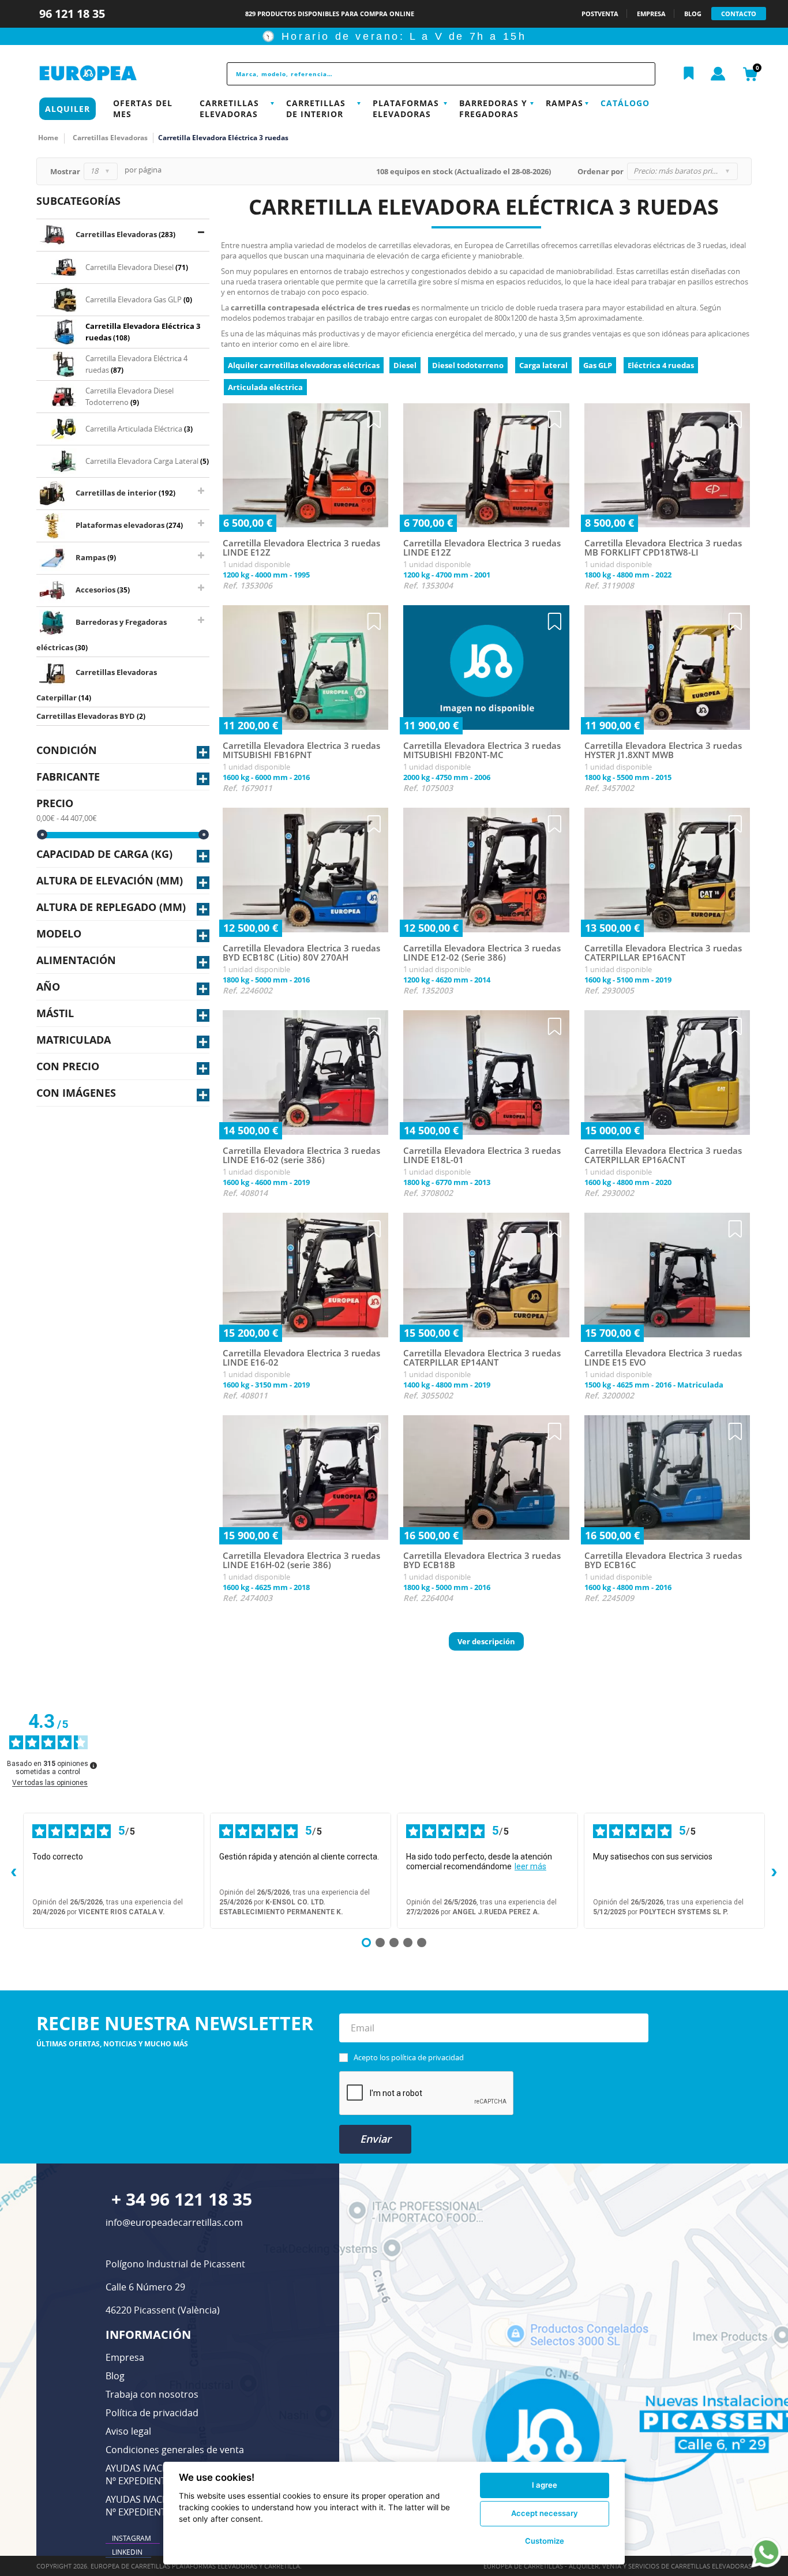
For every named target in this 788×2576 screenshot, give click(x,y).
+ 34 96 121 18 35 (182, 2199)
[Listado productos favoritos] (689, 74)
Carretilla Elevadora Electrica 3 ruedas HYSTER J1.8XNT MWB (663, 750)
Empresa (125, 2357)
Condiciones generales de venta (175, 2450)
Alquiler (67, 109)
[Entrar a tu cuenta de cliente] (718, 74)
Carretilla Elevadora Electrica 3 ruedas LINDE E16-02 (301, 1358)
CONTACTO (739, 14)
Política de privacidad (152, 2413)
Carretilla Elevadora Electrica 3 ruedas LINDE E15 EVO (663, 1358)
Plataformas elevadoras (406, 108)
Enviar (376, 2139)
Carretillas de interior (316, 108)
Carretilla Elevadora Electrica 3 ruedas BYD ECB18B (482, 1560)
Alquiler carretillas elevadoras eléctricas (304, 365)
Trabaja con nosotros (152, 2394)
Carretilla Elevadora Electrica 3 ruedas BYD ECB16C (663, 1560)
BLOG (693, 14)
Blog (115, 2376)
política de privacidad (427, 2057)
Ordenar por (601, 171)
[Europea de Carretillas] (114, 74)
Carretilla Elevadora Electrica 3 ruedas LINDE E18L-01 (482, 1155)
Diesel (405, 365)
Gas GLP (598, 365)
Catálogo (625, 103)
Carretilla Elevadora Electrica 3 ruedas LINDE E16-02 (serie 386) (301, 1155)
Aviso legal (128, 2431)
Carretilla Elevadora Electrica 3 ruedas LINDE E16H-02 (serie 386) (301, 1560)
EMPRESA (651, 14)
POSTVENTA (600, 14)
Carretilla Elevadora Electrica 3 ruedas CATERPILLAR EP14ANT (482, 1358)
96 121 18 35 (74, 14)
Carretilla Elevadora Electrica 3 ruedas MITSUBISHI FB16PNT (301, 750)
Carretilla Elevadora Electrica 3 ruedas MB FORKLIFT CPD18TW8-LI (663, 548)
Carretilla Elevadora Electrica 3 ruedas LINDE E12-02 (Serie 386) (482, 953)
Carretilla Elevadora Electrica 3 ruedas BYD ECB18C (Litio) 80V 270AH (301, 953)
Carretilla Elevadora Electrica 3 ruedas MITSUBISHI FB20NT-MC (482, 750)
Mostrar (65, 171)
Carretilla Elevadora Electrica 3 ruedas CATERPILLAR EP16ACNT (663, 953)
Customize (545, 2541)
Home (48, 138)
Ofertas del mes (143, 108)
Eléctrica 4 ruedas (661, 365)
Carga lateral (543, 365)
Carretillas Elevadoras (229, 108)
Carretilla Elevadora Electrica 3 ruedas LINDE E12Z (301, 548)
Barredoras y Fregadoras (493, 108)
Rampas (564, 103)
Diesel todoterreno (468, 365)
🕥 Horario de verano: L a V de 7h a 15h (394, 36)
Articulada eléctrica (265, 387)
